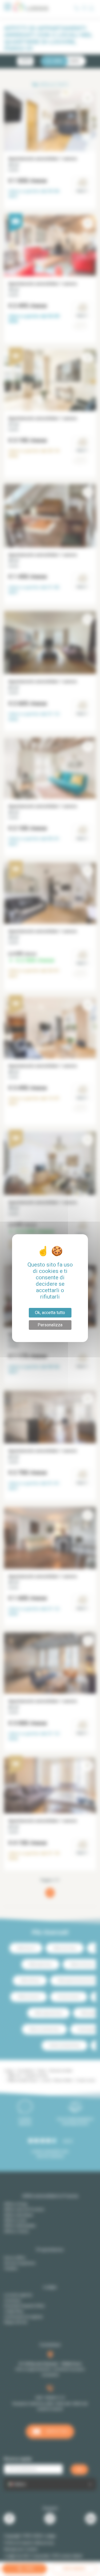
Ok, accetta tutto (50, 1313)
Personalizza (50, 1325)
